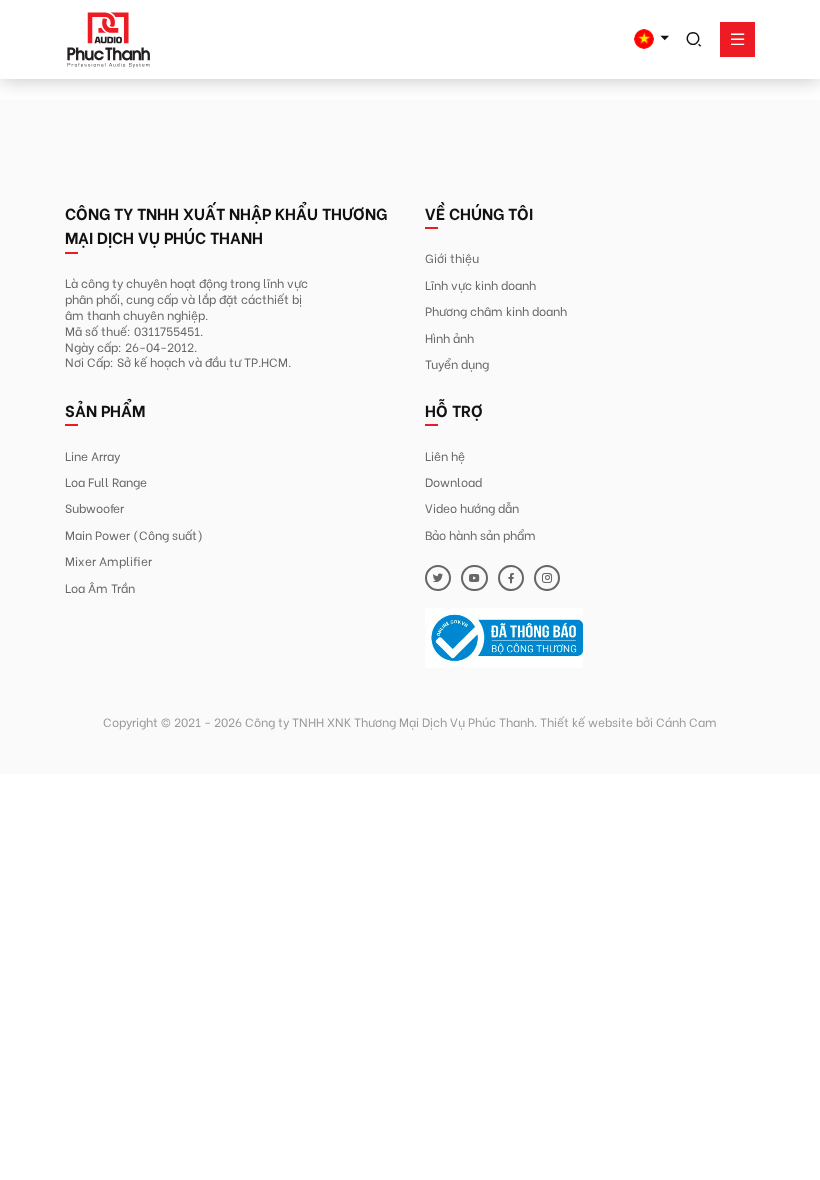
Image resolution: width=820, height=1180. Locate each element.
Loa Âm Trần (100, 587)
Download (453, 481)
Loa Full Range (106, 481)
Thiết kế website (586, 721)
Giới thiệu (452, 257)
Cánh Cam (686, 721)
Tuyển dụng (457, 363)
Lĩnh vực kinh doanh (480, 284)
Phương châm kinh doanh (496, 310)
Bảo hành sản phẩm (480, 534)
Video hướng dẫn (472, 507)
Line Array (92, 455)
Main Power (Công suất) (134, 534)
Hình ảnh (449, 337)
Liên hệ (445, 455)
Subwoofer (94, 507)
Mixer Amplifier (108, 560)
